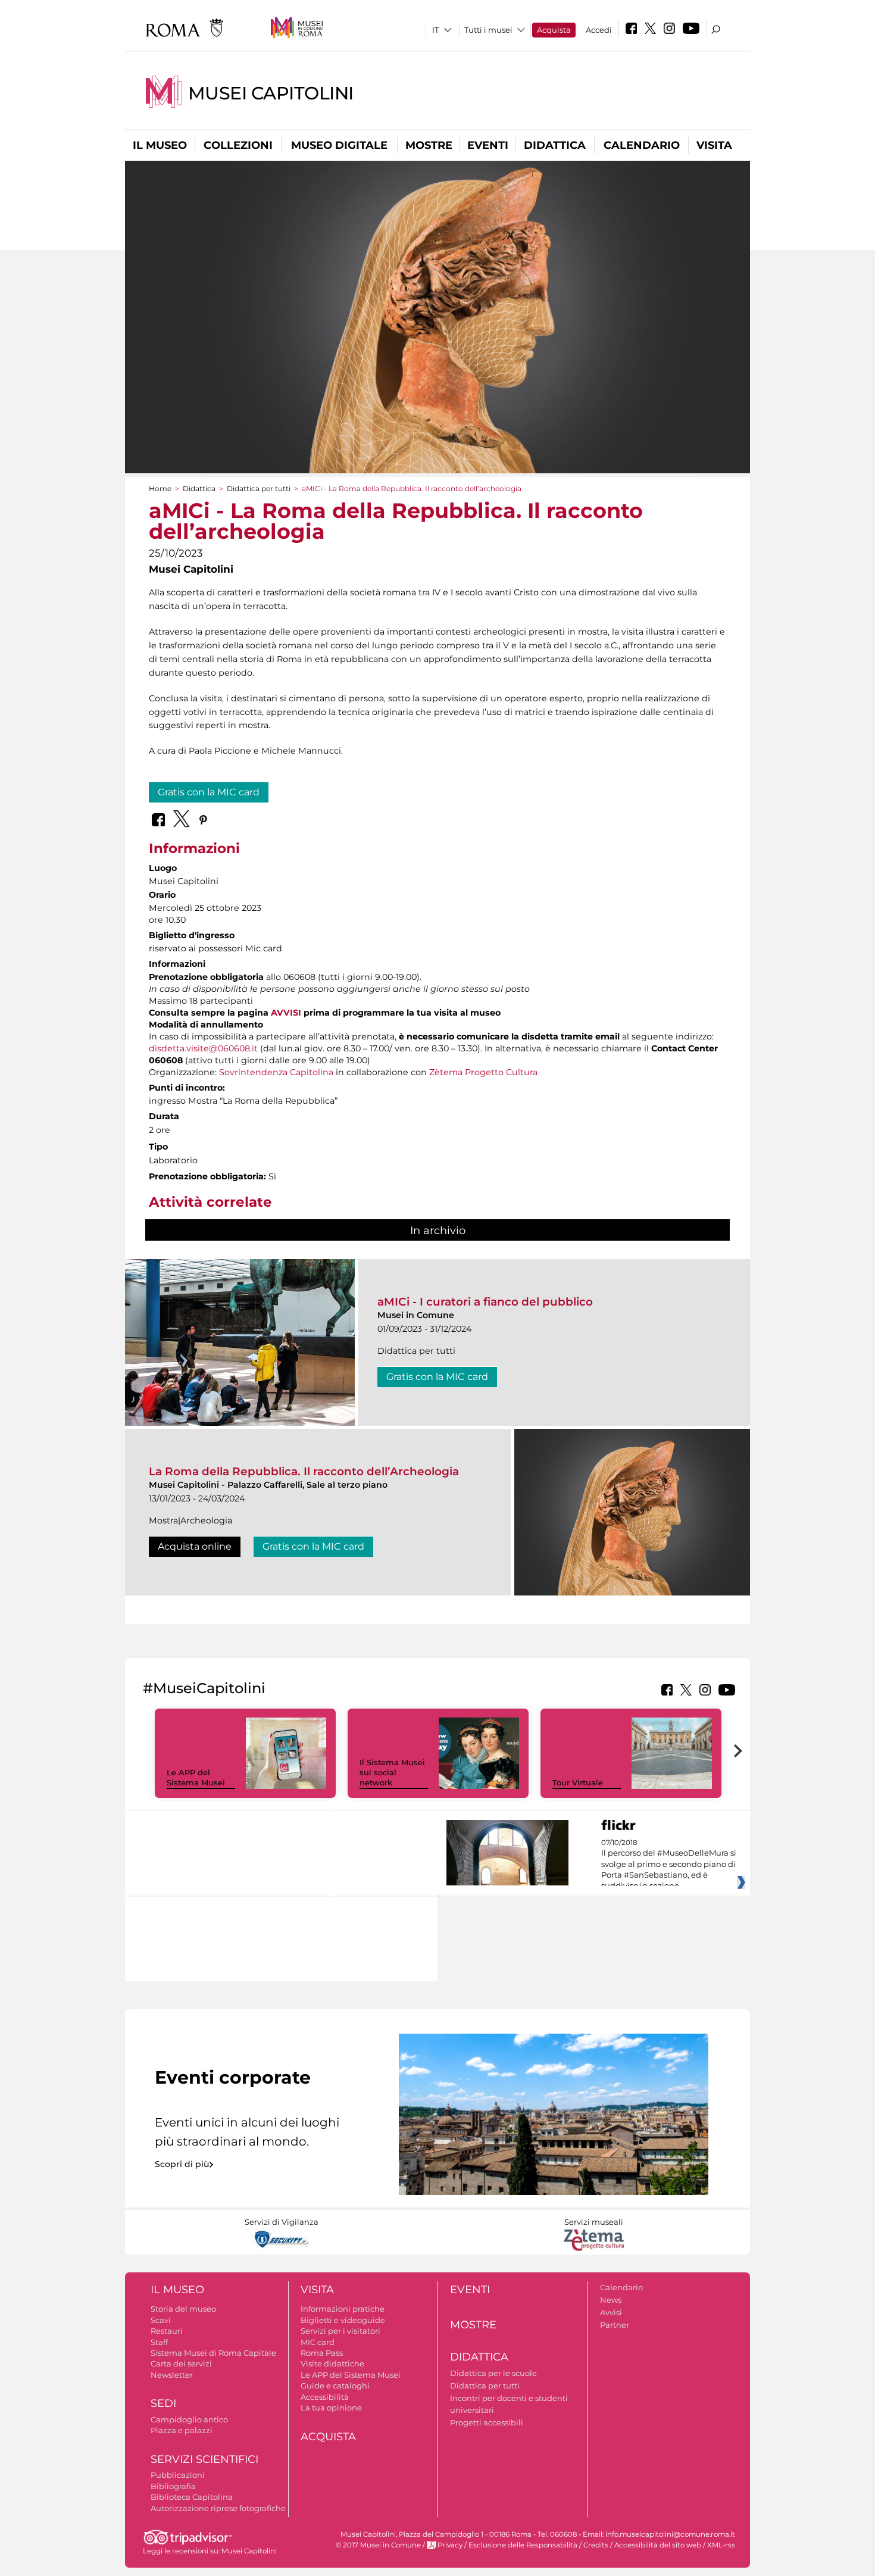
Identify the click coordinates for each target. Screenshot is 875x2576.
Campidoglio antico (189, 2419)
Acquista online (195, 1546)
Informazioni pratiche (343, 2309)
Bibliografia (173, 2486)
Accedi (599, 30)
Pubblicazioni (178, 2475)
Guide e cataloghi (335, 2385)
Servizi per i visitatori (340, 2331)
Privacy (450, 2545)
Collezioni (238, 145)
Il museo (160, 145)
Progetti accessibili (487, 2422)
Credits (596, 2545)
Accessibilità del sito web (658, 2545)
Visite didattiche (332, 2363)
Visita (714, 145)
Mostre (429, 145)
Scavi (161, 2320)
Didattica (555, 145)
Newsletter (172, 2375)
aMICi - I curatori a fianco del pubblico (485, 1302)
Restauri (167, 2331)
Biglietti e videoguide (343, 2320)
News (611, 2300)
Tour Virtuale (578, 1782)
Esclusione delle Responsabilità (523, 2545)
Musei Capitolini (271, 93)
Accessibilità (325, 2397)
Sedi (163, 2403)
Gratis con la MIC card (209, 792)
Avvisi (611, 2312)
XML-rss (721, 2545)
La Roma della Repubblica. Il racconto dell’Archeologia (304, 1471)
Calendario (642, 145)
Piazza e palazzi (182, 2430)
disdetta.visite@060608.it (203, 1048)
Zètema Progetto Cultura (483, 1072)
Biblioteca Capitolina (192, 2497)
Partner (615, 2325)
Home (160, 488)
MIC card (318, 2342)
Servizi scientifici (204, 2459)
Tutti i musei (488, 30)
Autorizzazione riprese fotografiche (218, 2508)
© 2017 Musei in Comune (378, 2545)
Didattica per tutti (259, 488)
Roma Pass (322, 2353)
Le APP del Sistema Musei (196, 1777)
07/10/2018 (669, 1865)
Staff (159, 2342)
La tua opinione (331, 2408)
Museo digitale (339, 145)
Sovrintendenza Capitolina (276, 1072)
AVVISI (286, 1013)
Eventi (488, 145)
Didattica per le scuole (493, 2373)
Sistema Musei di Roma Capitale (213, 2353)
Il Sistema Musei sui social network (392, 1772)
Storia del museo (183, 2309)
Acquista (554, 30)
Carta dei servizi (181, 2363)
